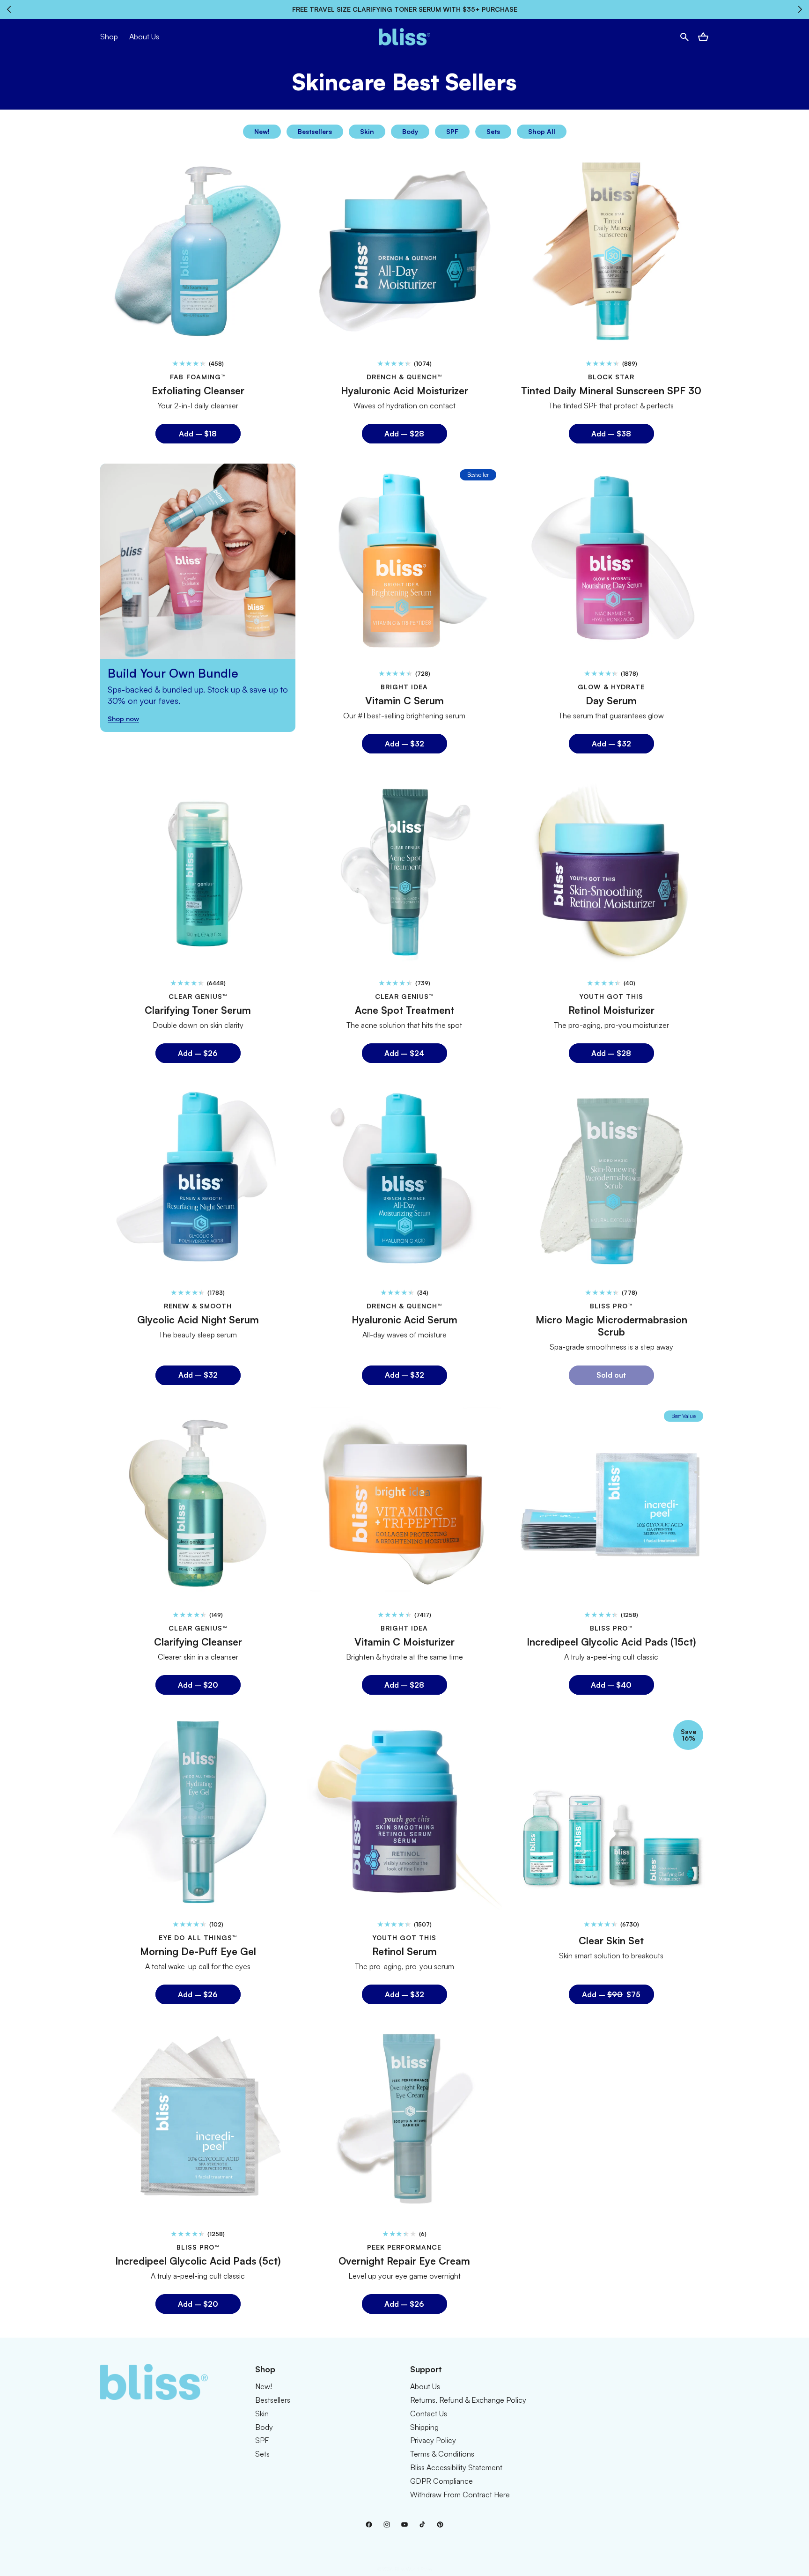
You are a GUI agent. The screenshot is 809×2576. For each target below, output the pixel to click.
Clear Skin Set (611, 1941)
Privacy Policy (433, 2441)
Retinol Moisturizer (611, 1010)
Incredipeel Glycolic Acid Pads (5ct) (198, 2261)
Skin (367, 131)
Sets (493, 131)
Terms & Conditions (442, 2454)
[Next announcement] (800, 9)
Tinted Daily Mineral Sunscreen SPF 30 (611, 391)
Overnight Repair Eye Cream (404, 2261)
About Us (425, 2386)
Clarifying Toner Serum (198, 1010)
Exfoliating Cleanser (198, 391)
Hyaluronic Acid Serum (404, 1320)
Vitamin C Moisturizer (404, 1641)
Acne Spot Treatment (404, 1010)
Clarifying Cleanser (198, 1641)
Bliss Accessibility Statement (456, 2467)
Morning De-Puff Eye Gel (198, 1951)
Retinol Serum (404, 1951)
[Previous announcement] (9, 9)
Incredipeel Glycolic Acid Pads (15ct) (611, 1641)
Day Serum (611, 700)
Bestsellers (315, 131)
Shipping (424, 2427)
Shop (109, 37)
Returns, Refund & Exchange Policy (468, 2400)
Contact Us (429, 2414)
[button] (684, 37)
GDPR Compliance (441, 2481)
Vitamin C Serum (404, 700)
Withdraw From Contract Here (460, 2495)
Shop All (542, 131)
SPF (452, 131)
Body (410, 131)
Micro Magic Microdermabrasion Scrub (611, 1326)
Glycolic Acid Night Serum (198, 1320)
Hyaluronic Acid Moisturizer (404, 391)
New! (262, 131)
